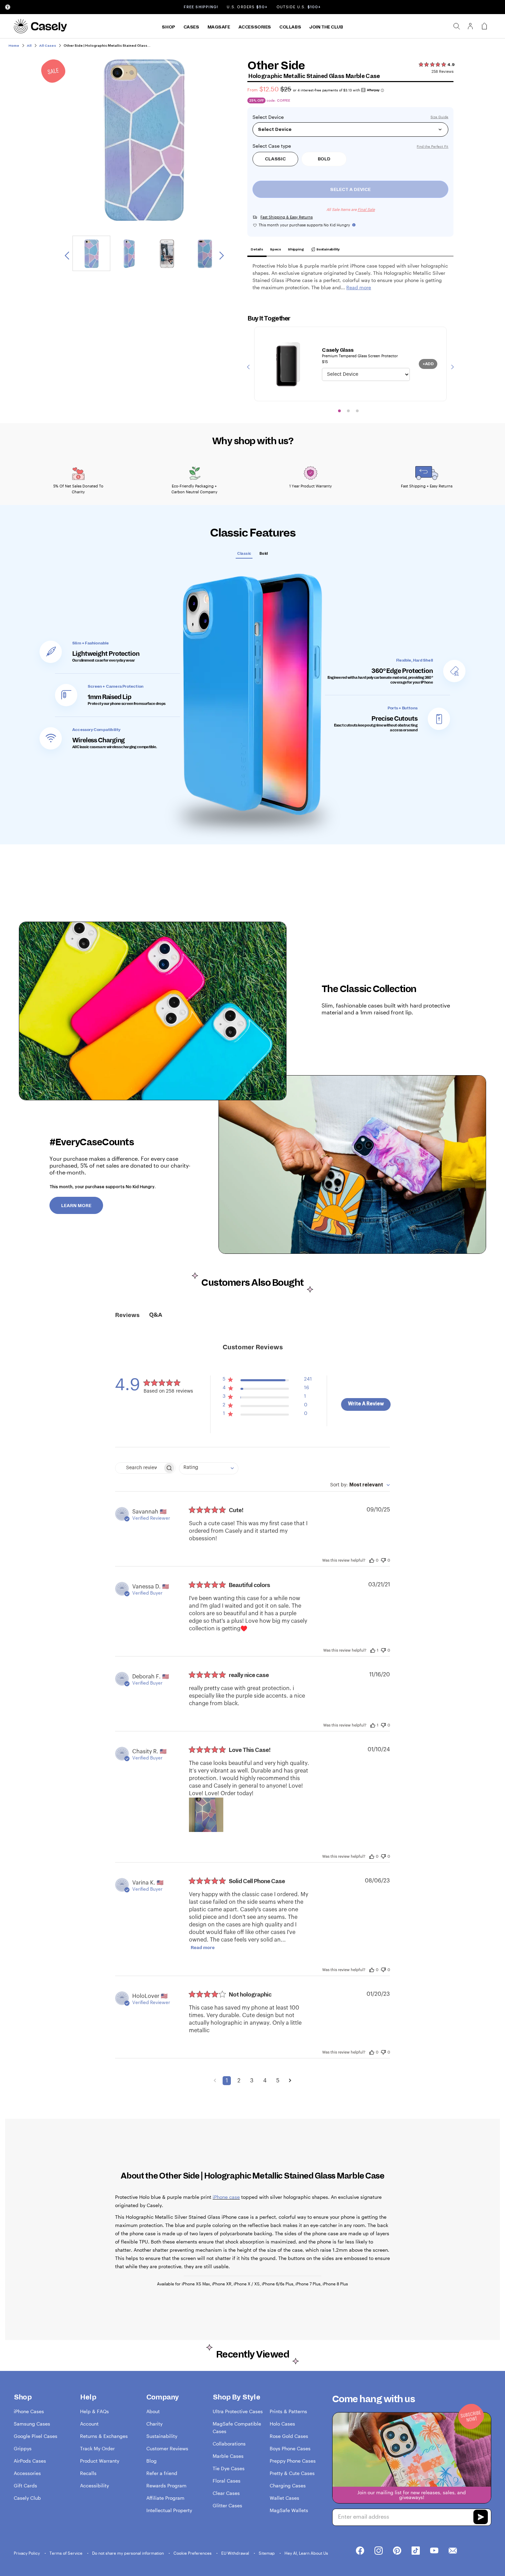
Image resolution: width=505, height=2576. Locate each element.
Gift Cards (25, 2485)
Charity (154, 2424)
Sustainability (328, 249)
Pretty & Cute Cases (292, 2473)
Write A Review (366, 1404)
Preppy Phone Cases (293, 2461)
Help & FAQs (94, 2411)
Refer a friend (162, 2473)
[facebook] (360, 2551)
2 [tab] (348, 411)
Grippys (23, 2448)
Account (89, 2424)
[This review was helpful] (372, 1560)
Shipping (296, 249)
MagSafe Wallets (289, 2510)
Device (276, 117)
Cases (191, 27)
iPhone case (226, 2197)
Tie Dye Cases (229, 2468)
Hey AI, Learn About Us (306, 2553)
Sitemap (267, 2553)
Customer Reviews (167, 2448)
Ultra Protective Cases (238, 2411)
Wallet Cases (284, 2498)
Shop (168, 27)
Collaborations (229, 2444)
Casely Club (27, 2498)
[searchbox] (139, 1468)
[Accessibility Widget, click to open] (8, 7)
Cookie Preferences (193, 2553)
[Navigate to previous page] (215, 2081)
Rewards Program (166, 2485)
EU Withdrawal (236, 2553)
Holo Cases (282, 2424)
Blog (151, 2461)
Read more (203, 1948)
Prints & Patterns (288, 2411)
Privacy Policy (27, 2553)
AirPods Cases (30, 2461)
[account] (470, 28)
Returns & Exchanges (104, 2436)
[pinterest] (397, 2551)
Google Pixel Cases (36, 2436)
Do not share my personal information (128, 2553)
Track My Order (97, 2448)
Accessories (255, 27)
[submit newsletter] (481, 2518)
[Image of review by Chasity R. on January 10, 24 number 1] (206, 1815)
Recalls (88, 2473)
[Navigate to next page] (290, 2081)
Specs (276, 249)
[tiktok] (416, 2551)
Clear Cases (226, 2493)
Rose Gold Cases (289, 2436)
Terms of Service (66, 2553)
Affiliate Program (165, 2498)
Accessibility (94, 2485)
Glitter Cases (227, 2505)
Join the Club (326, 27)
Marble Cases (228, 2456)
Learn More (76, 1206)
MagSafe (219, 27)
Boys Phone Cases (290, 2448)
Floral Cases (227, 2481)
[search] (457, 26)
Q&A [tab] (156, 1315)
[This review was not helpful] (383, 1559)
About (153, 2411)
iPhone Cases (29, 2411)
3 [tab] (357, 411)
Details (257, 249)
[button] (267, 1381)
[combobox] (209, 1468)
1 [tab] (339, 411)
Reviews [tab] (127, 1315)
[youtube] (434, 2551)
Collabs (290, 27)
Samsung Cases (32, 2424)
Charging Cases (288, 2485)
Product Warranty (100, 2461)
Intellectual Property (169, 2510)
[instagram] (379, 2551)
